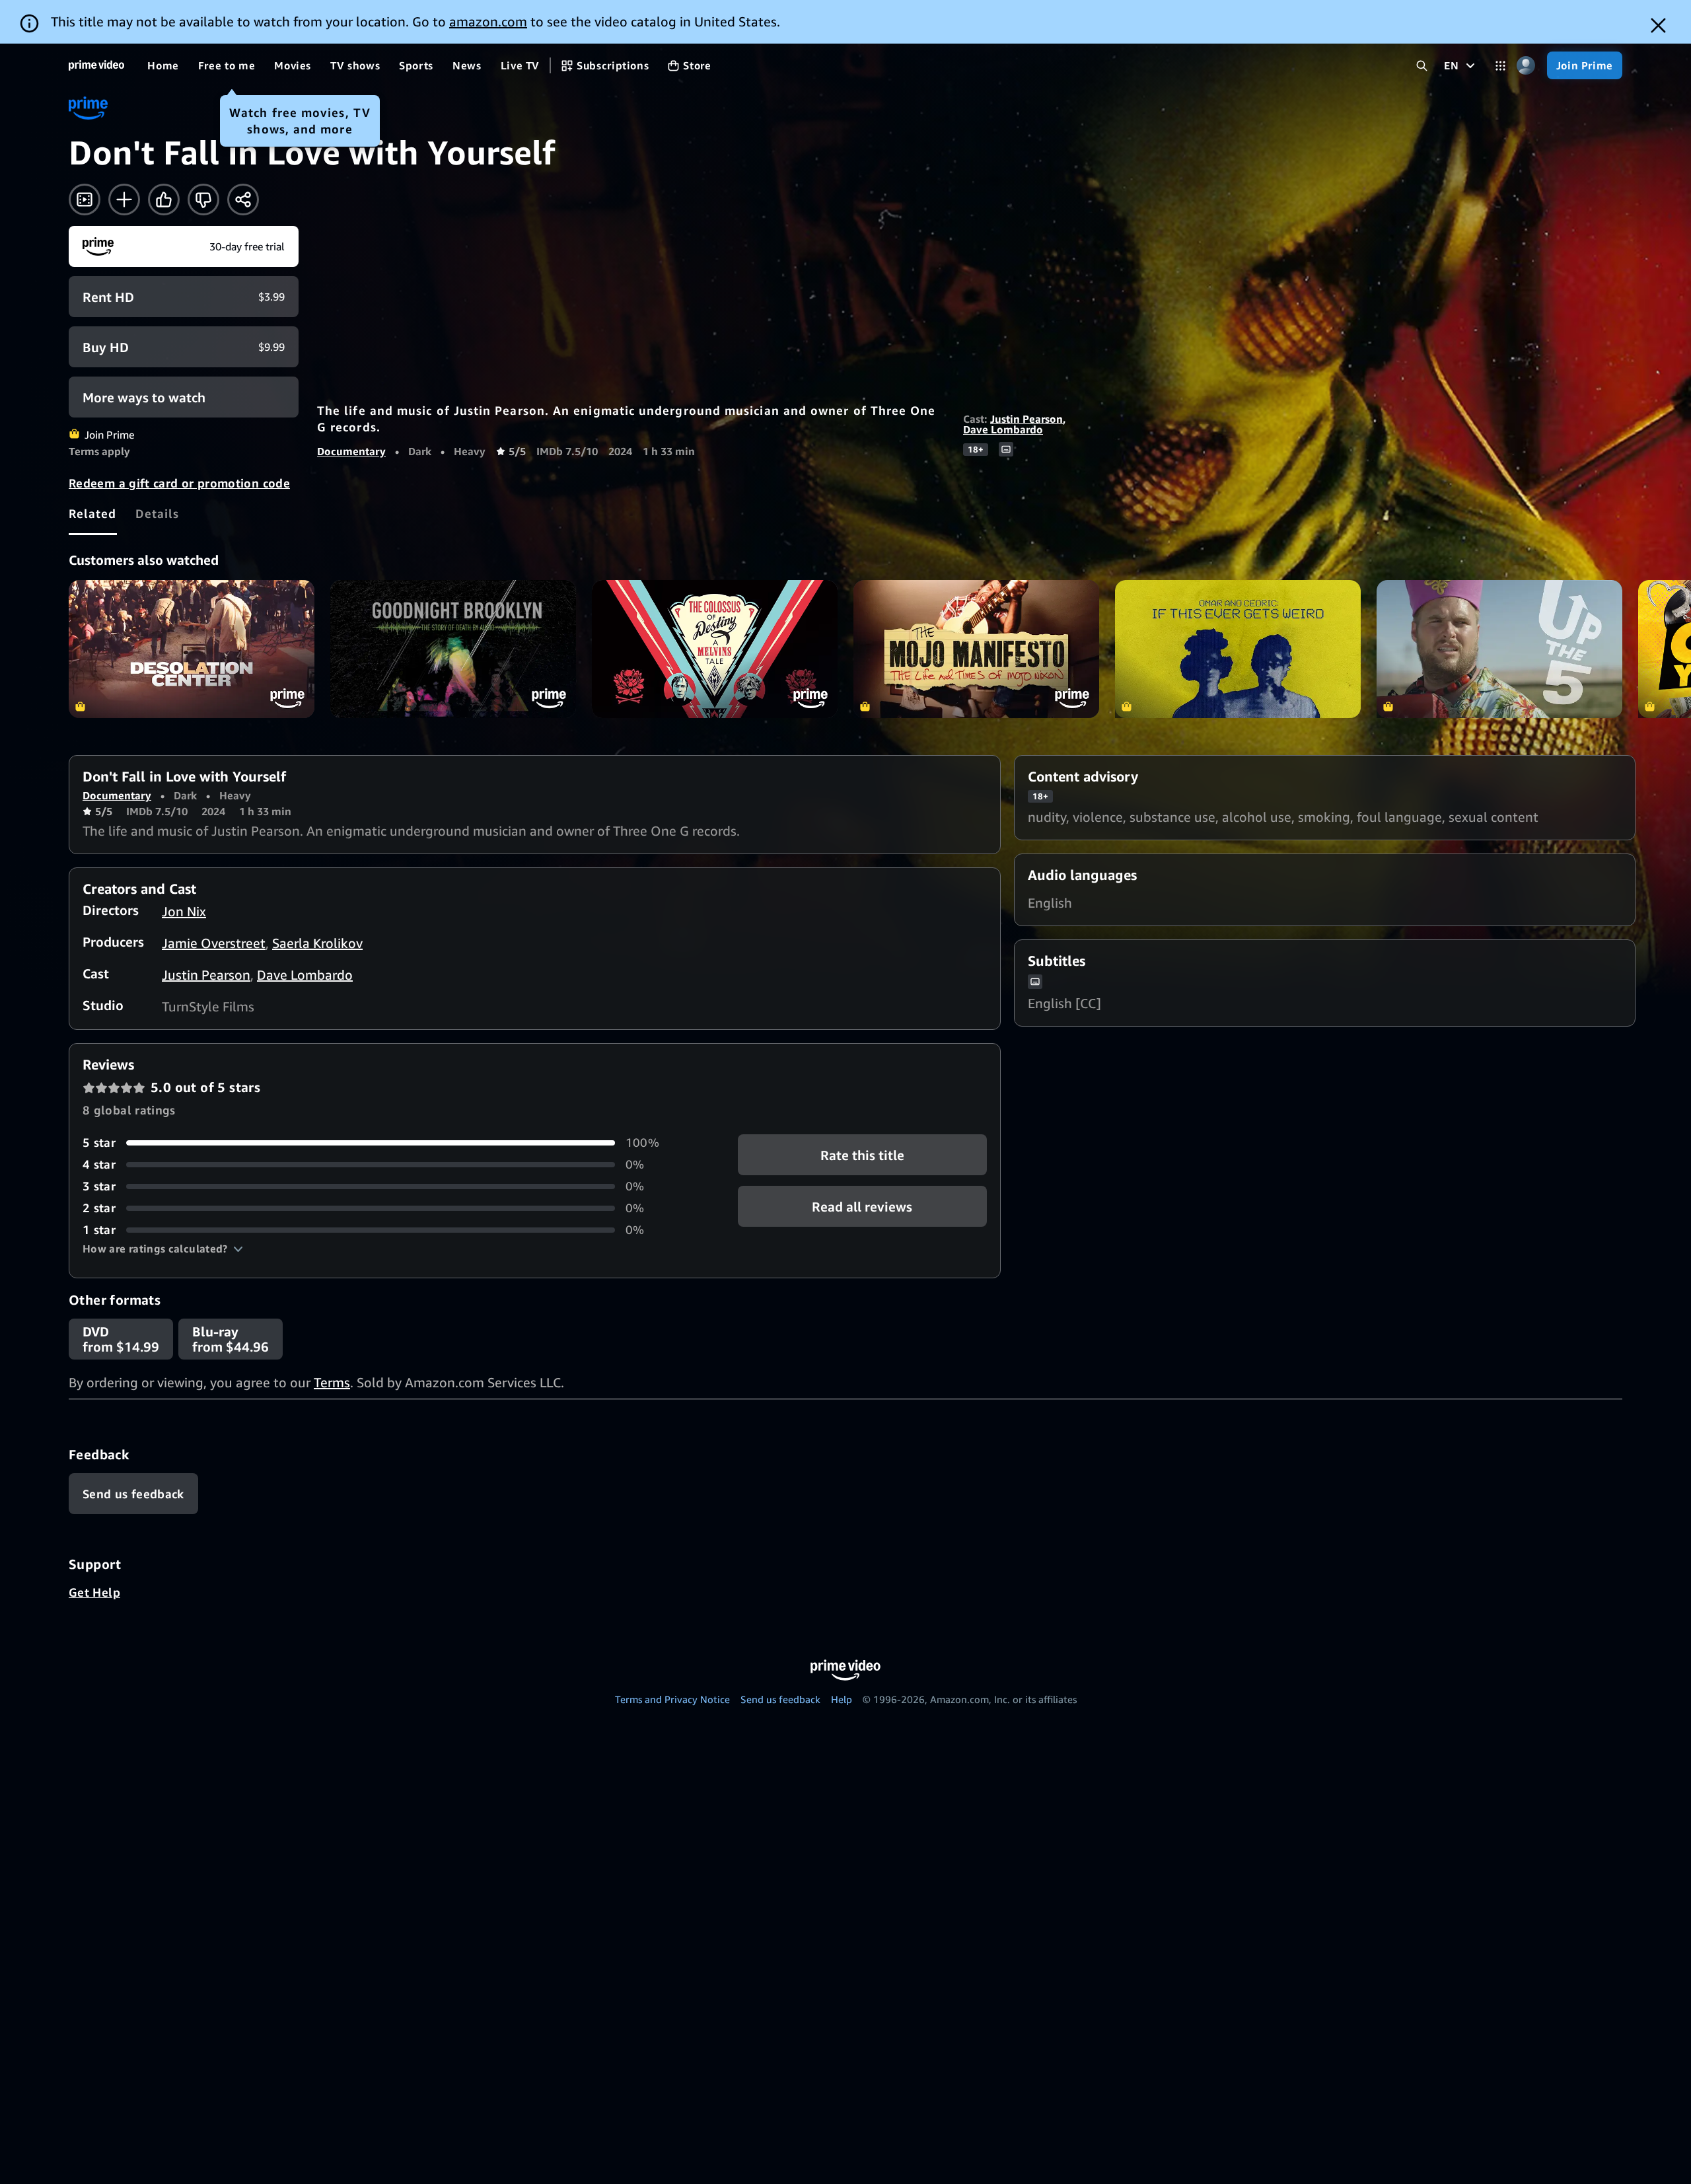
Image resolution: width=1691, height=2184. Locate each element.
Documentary (351, 451)
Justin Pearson (1026, 419)
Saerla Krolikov (317, 943)
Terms (332, 1382)
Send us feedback (780, 1699)
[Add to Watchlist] (124, 200)
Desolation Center (192, 649)
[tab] (93, 513)
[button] (163, 1249)
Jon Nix (184, 911)
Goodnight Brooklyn (453, 649)
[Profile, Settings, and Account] (1526, 66)
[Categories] (1500, 66)
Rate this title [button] (862, 1155)
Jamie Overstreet (214, 943)
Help (842, 1699)
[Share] (243, 200)
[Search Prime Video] (1422, 66)
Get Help (94, 1592)
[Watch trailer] (85, 200)
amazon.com (488, 21)
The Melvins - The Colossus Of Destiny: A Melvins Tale (715, 649)
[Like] (164, 200)
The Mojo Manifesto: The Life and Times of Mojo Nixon (976, 649)
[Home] (96, 65)
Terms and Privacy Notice (672, 1699)
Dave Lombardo (1003, 429)
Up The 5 (1499, 649)
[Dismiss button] (1658, 25)
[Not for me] (203, 200)
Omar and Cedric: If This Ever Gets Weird (1238, 649)
